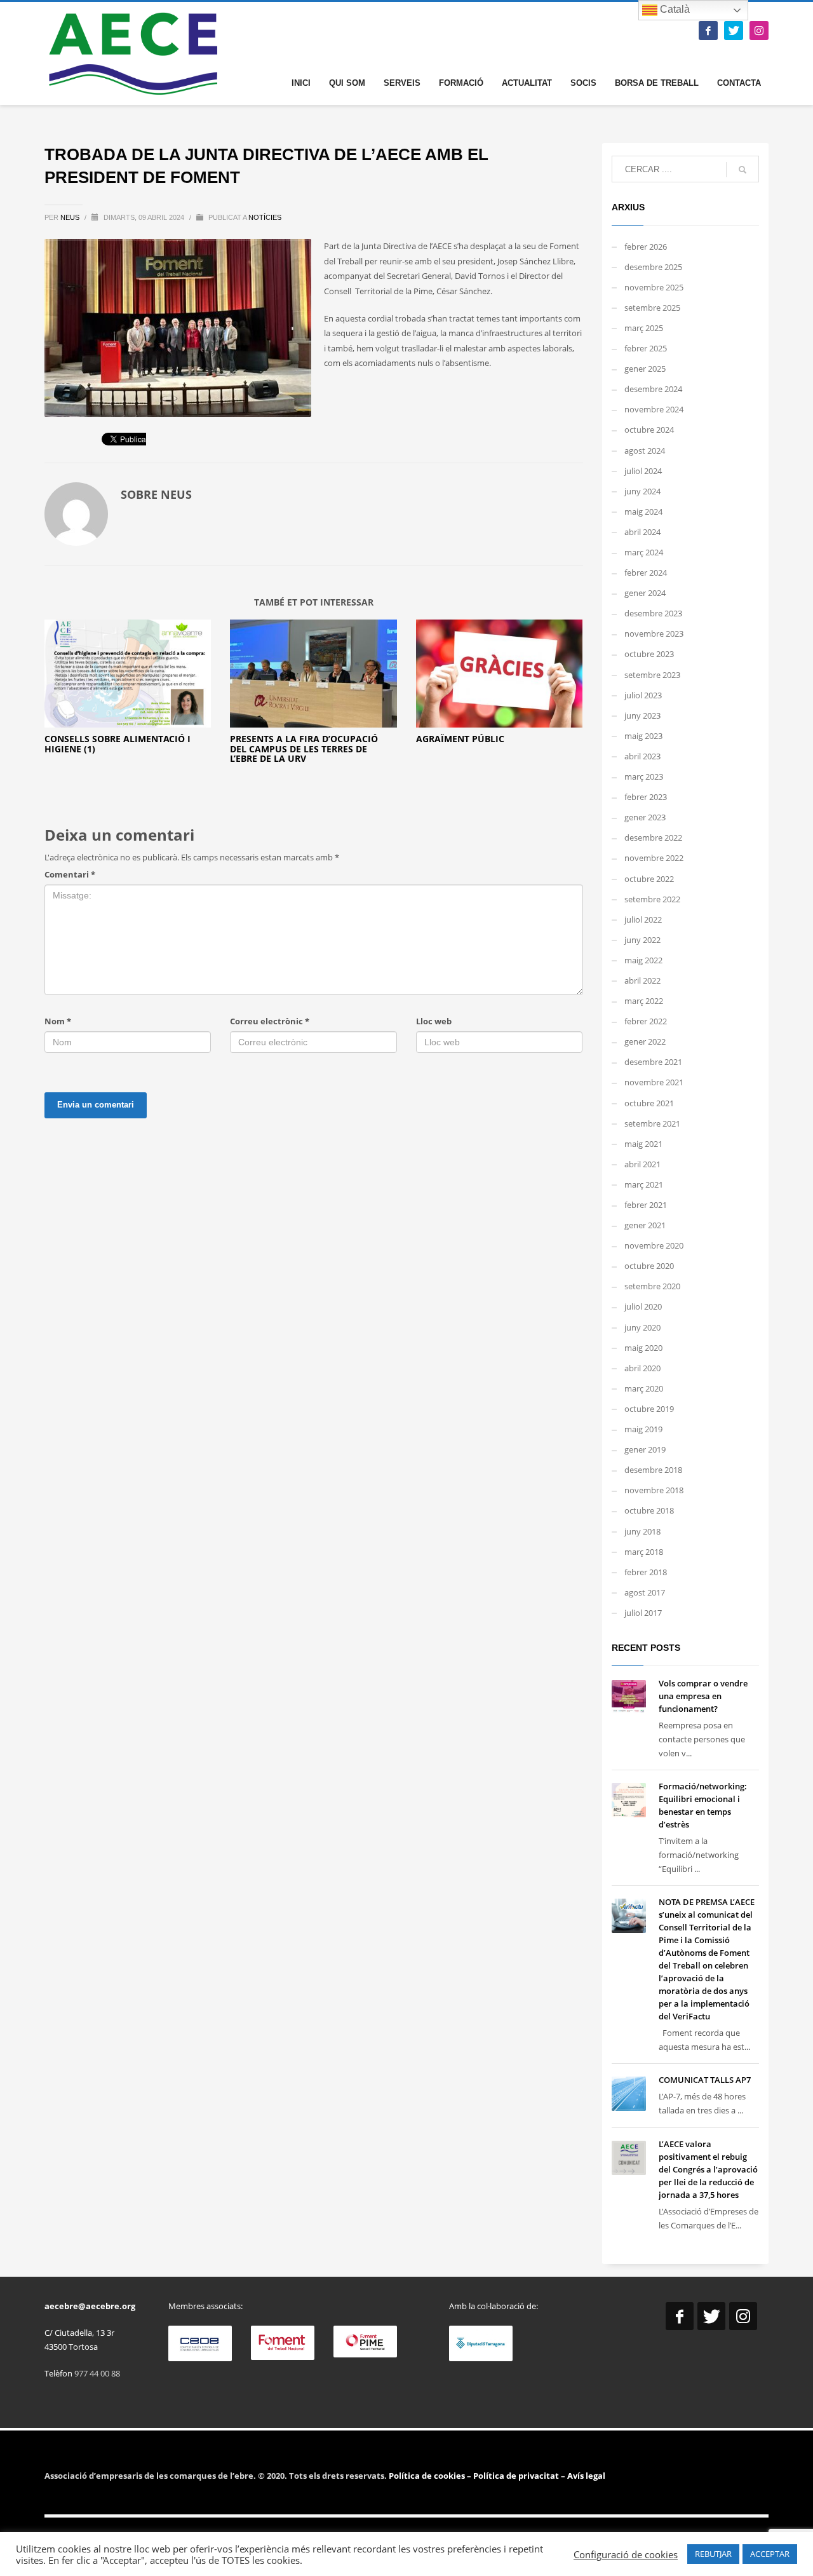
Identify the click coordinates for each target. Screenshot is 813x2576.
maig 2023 (643, 736)
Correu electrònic (270, 1021)
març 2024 (644, 552)
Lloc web (434, 1021)
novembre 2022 (654, 858)
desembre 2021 (653, 1062)
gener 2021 (645, 1225)
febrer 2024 (646, 573)
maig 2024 (643, 512)
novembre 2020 (654, 1245)
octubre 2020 (649, 1266)
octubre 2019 (649, 1409)
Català (674, 9)
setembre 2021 (652, 1123)
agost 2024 (645, 451)
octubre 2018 (649, 1510)
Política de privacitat (515, 2476)
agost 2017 (645, 1592)
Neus (71, 217)
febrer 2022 (646, 1021)
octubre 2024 (649, 430)
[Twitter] (734, 31)
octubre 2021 (649, 1103)
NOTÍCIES (265, 217)
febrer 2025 (646, 348)
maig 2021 (643, 1144)
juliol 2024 (643, 471)
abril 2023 (642, 756)
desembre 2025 (653, 267)
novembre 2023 (654, 634)
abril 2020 (642, 1368)
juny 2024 (642, 491)
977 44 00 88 (97, 2373)
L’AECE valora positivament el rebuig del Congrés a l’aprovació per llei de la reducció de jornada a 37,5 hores (708, 2169)
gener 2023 (645, 817)
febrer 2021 (646, 1205)
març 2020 (644, 1388)
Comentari (70, 874)
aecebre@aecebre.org (90, 2306)
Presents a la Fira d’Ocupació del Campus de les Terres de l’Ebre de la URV (304, 749)
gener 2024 (645, 593)
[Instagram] (759, 31)
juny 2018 (642, 1531)
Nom (58, 1021)
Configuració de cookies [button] (626, 2554)
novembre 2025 (654, 287)
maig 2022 (643, 960)
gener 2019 (645, 1449)
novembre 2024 (654, 409)
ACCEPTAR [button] (770, 2554)
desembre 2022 (653, 837)
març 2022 (644, 1001)
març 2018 (644, 1552)
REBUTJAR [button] (713, 2554)
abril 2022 (642, 980)
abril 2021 (642, 1164)
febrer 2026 (646, 247)
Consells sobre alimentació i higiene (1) (118, 743)
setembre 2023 (652, 675)
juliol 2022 (643, 919)
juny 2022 (642, 940)
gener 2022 (645, 1041)
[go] (742, 170)
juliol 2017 (643, 1613)
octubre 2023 (649, 654)
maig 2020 (643, 1348)
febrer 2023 (646, 797)
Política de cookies (428, 2476)
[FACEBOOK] (708, 31)
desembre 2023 (653, 613)
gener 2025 (645, 369)
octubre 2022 (649, 879)
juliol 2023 (643, 695)
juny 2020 (642, 1327)
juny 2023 (642, 715)
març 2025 (644, 328)
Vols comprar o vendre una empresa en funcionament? (703, 1696)
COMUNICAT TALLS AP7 (705, 2080)
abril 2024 (642, 532)
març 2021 (644, 1184)
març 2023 (644, 776)
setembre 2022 (652, 899)
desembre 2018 (653, 1470)
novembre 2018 (654, 1490)
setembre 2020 (652, 1286)
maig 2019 (643, 1429)
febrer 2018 (646, 1572)
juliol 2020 (643, 1306)
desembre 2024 (653, 389)
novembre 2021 (654, 1082)
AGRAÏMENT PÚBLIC (460, 739)
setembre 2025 (652, 308)
